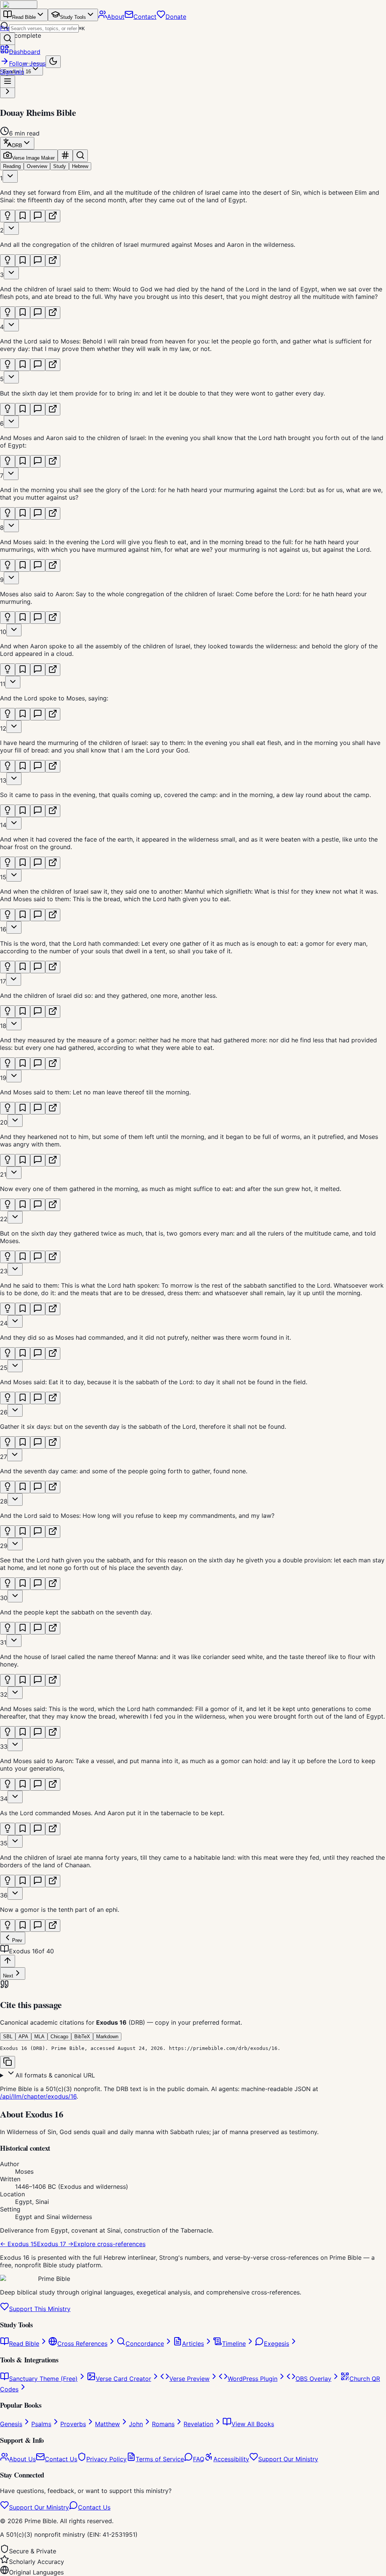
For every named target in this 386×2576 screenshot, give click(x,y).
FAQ (199, 2459)
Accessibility (231, 2459)
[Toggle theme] (53, 62)
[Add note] (38, 216)
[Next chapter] (8, 92)
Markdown (107, 2037)
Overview (37, 166)
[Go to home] (19, 5)
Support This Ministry (40, 2309)
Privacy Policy (106, 2459)
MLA (39, 2037)
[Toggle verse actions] (10, 176)
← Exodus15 (18, 2244)
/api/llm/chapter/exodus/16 (38, 2096)
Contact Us (61, 2459)
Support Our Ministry (288, 2459)
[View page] (53, 216)
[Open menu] (8, 82)
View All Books (253, 2424)
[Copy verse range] (65, 156)
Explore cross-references (110, 2244)
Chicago (59, 2037)
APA (23, 2037)
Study (60, 166)
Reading (12, 166)
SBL (8, 2037)
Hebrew (80, 166)
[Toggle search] (80, 156)
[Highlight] (8, 216)
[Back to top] (8, 1961)
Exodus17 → (55, 2244)
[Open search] (8, 39)
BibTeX (82, 2037)
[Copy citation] (8, 2062)
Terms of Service (160, 2459)
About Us (22, 2459)
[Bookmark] (23, 216)
